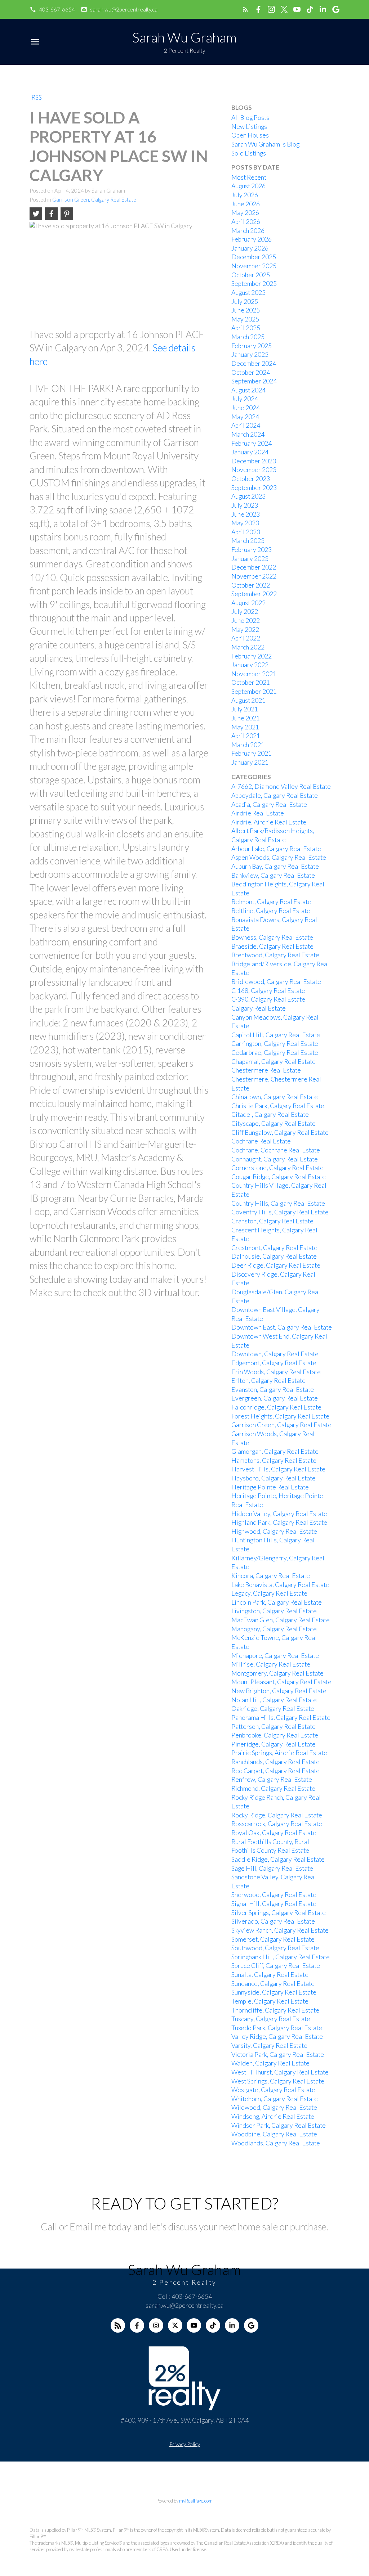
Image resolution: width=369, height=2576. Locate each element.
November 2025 (254, 266)
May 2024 (245, 417)
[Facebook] (137, 2325)
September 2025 (254, 284)
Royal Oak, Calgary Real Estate (274, 1833)
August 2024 (248, 390)
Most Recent (249, 177)
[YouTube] (194, 2325)
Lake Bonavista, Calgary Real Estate (280, 1585)
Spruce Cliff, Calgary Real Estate (276, 1966)
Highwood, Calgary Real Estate (274, 1531)
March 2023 (248, 541)
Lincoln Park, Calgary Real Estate (277, 1602)
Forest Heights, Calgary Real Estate (280, 1416)
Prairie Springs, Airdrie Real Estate (279, 1753)
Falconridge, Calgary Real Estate (276, 1407)
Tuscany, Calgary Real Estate (271, 2019)
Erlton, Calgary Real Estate (268, 1381)
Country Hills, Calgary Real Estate (278, 1203)
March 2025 (248, 337)
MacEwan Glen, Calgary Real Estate (281, 1620)
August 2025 (248, 293)
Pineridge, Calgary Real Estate (274, 1744)
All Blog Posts (250, 118)
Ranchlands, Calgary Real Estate (275, 1762)
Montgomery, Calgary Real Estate (277, 1673)
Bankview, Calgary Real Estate (273, 875)
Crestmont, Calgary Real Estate (274, 1248)
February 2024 (252, 443)
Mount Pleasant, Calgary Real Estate (281, 1682)
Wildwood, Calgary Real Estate (274, 2107)
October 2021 (251, 682)
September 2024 (254, 381)
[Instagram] (156, 2325)
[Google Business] (251, 2325)
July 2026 (245, 195)
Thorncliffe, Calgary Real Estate (275, 2010)
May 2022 (245, 630)
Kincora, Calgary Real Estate (271, 1576)
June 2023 (246, 514)
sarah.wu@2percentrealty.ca (124, 9)
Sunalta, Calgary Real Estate (270, 1975)
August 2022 (248, 603)
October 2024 (251, 372)
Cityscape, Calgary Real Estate (274, 1123)
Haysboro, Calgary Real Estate (274, 1478)
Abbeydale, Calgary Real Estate (275, 795)
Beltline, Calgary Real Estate (271, 911)
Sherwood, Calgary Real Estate (274, 1895)
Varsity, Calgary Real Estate (269, 2045)
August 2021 (248, 700)
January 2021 (250, 762)
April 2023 (246, 532)
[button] (52, 10)
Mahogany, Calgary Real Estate (274, 1629)
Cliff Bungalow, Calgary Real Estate (280, 1132)
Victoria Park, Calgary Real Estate (278, 2054)
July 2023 (245, 505)
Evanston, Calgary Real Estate (273, 1390)
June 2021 (246, 718)
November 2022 (254, 576)
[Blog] (118, 2325)
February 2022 (252, 656)
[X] (175, 2325)
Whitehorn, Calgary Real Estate (275, 2099)
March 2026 (248, 231)
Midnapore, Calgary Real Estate (275, 1656)
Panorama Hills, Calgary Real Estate (281, 1718)
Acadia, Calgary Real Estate (269, 804)
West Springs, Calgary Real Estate (278, 2081)
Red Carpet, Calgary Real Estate (275, 1771)
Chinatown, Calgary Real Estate (275, 1097)
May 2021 (245, 727)
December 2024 (254, 363)
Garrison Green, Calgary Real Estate (94, 200)
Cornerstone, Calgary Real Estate (277, 1168)
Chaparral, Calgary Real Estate (274, 1062)
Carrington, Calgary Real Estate (275, 1044)
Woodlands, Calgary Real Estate (276, 2143)
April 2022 (246, 638)
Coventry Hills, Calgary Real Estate (280, 1212)
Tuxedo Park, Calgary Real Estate (277, 2028)
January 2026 (250, 248)
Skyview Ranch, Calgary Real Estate (280, 1930)
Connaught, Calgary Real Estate (275, 1159)
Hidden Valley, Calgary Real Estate (279, 1514)
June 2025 (246, 310)
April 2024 (246, 425)
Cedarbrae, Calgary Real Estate (275, 1053)
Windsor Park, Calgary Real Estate (279, 2125)
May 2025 (245, 319)
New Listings (249, 127)
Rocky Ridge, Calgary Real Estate (277, 1815)
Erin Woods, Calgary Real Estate (276, 1372)
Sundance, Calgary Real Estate (273, 1984)
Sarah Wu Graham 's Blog (265, 144)
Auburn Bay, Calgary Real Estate (275, 866)
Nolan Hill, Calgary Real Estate (274, 1700)
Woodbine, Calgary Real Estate (274, 2134)
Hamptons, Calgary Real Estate (274, 1460)
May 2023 (245, 523)
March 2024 (248, 434)
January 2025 (250, 354)
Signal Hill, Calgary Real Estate (274, 1904)
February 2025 (252, 346)
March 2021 (248, 745)
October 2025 (251, 275)
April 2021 (246, 736)
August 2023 (248, 496)
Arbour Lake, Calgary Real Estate (276, 849)
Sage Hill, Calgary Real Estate (272, 1868)
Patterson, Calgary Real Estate (274, 1727)
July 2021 (245, 709)
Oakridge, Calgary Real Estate (273, 1709)
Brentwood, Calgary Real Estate (275, 955)
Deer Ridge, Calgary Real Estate (276, 1265)
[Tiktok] (213, 2325)
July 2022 (245, 612)
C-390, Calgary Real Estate (268, 999)
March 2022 (248, 647)
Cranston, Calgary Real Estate (272, 1221)
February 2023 (252, 550)
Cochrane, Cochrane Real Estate (276, 1150)
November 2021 (254, 674)
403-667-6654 (57, 9)
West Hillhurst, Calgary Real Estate (280, 2072)
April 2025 (246, 328)
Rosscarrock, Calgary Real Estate (277, 1824)
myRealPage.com (196, 2501)
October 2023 (251, 479)
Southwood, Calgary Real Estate (275, 1948)
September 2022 (254, 594)
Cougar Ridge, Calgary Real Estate (279, 1177)
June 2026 (246, 204)
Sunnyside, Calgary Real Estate (274, 1992)
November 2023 (254, 470)
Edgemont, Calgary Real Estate (274, 1363)
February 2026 (252, 239)
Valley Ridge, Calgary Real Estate (277, 2036)
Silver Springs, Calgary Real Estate (279, 1913)
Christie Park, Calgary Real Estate (278, 1106)
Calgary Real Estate (259, 1008)
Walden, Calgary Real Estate (270, 2063)
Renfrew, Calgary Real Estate (272, 1779)
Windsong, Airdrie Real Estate (273, 2116)
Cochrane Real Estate (261, 1141)
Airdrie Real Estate (258, 813)
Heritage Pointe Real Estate (270, 1487)
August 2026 (248, 186)
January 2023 (250, 559)
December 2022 (254, 567)
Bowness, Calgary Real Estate (272, 937)
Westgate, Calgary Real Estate (273, 2090)
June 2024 (246, 408)
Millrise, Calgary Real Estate (271, 1664)
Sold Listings (249, 153)
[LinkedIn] (232, 2325)
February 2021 (252, 753)
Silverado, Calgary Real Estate (273, 1921)
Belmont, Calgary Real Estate (271, 902)
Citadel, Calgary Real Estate (270, 1114)
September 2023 (254, 488)
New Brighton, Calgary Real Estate (279, 1691)
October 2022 (251, 585)
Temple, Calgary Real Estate (270, 2001)
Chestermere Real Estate (266, 1070)
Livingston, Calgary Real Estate (274, 1611)
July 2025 (245, 302)
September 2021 (254, 691)
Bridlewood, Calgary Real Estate (276, 982)
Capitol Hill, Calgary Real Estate (276, 1035)
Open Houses (250, 135)
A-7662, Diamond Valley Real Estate (281, 786)
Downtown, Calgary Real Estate (275, 1354)
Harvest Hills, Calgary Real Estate (278, 1469)
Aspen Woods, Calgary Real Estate (279, 857)
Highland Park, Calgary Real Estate (279, 1522)
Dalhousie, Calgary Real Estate (274, 1256)
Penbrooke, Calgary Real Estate (275, 1735)
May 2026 (245, 213)
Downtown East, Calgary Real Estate (282, 1327)
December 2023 (254, 461)
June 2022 (246, 621)
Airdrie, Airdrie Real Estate (269, 822)
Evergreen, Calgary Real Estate (275, 1398)
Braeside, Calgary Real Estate (272, 946)
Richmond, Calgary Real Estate (273, 1788)
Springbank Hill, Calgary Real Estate (281, 1957)
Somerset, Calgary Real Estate (273, 1939)
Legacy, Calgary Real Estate (269, 1593)
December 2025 (254, 257)
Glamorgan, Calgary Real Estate (275, 1451)
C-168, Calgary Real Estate (268, 991)
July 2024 (245, 399)
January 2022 (250, 665)
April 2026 (246, 222)
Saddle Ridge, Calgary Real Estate (278, 1859)
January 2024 (250, 452)
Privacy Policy (185, 2444)
